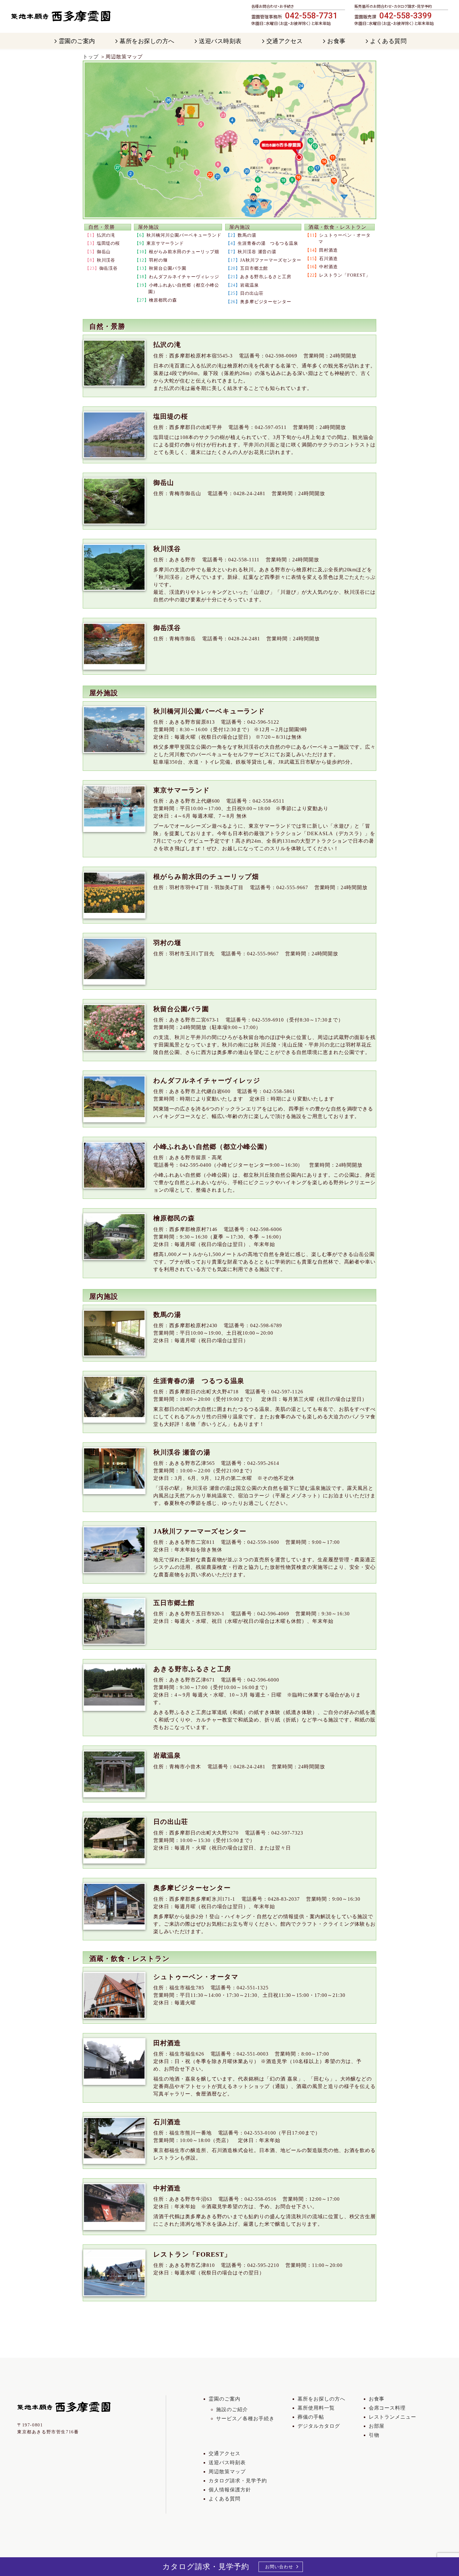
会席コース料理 (387, 2408)
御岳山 (104, 252)
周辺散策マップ (227, 2472)
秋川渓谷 (106, 260)
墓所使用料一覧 (316, 2408)
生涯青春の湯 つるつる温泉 (268, 243)
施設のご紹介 (232, 2409)
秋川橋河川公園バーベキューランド (184, 235)
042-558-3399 (406, 16)
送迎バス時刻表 (227, 2463)
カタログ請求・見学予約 (238, 2481)
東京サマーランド (165, 243)
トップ (91, 57)
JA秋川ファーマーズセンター (271, 260)
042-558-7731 (311, 16)
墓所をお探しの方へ (321, 2399)
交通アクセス (225, 2453)
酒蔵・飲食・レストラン (338, 227)
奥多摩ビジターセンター (266, 302)
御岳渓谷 (109, 268)
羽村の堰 (158, 260)
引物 (374, 2435)
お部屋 (377, 2426)
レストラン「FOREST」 (345, 275)
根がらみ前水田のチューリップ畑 (184, 252)
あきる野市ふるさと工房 (266, 277)
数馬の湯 (247, 235)
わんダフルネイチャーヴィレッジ (184, 277)
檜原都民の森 (163, 300)
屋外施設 (149, 227)
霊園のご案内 (225, 2399)
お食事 (377, 2399)
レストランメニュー (393, 2417)
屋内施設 (240, 227)
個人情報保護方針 (230, 2490)
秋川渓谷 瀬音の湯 (257, 252)
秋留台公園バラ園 (168, 268)
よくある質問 (225, 2499)
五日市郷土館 (254, 268)
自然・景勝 (102, 227)
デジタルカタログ (319, 2426)
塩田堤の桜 (109, 243)
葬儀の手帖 (311, 2417)
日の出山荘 (252, 293)
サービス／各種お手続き (245, 2418)
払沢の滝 (106, 235)
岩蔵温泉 (249, 285)
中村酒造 (328, 267)
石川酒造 (328, 259)
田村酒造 (328, 250)
